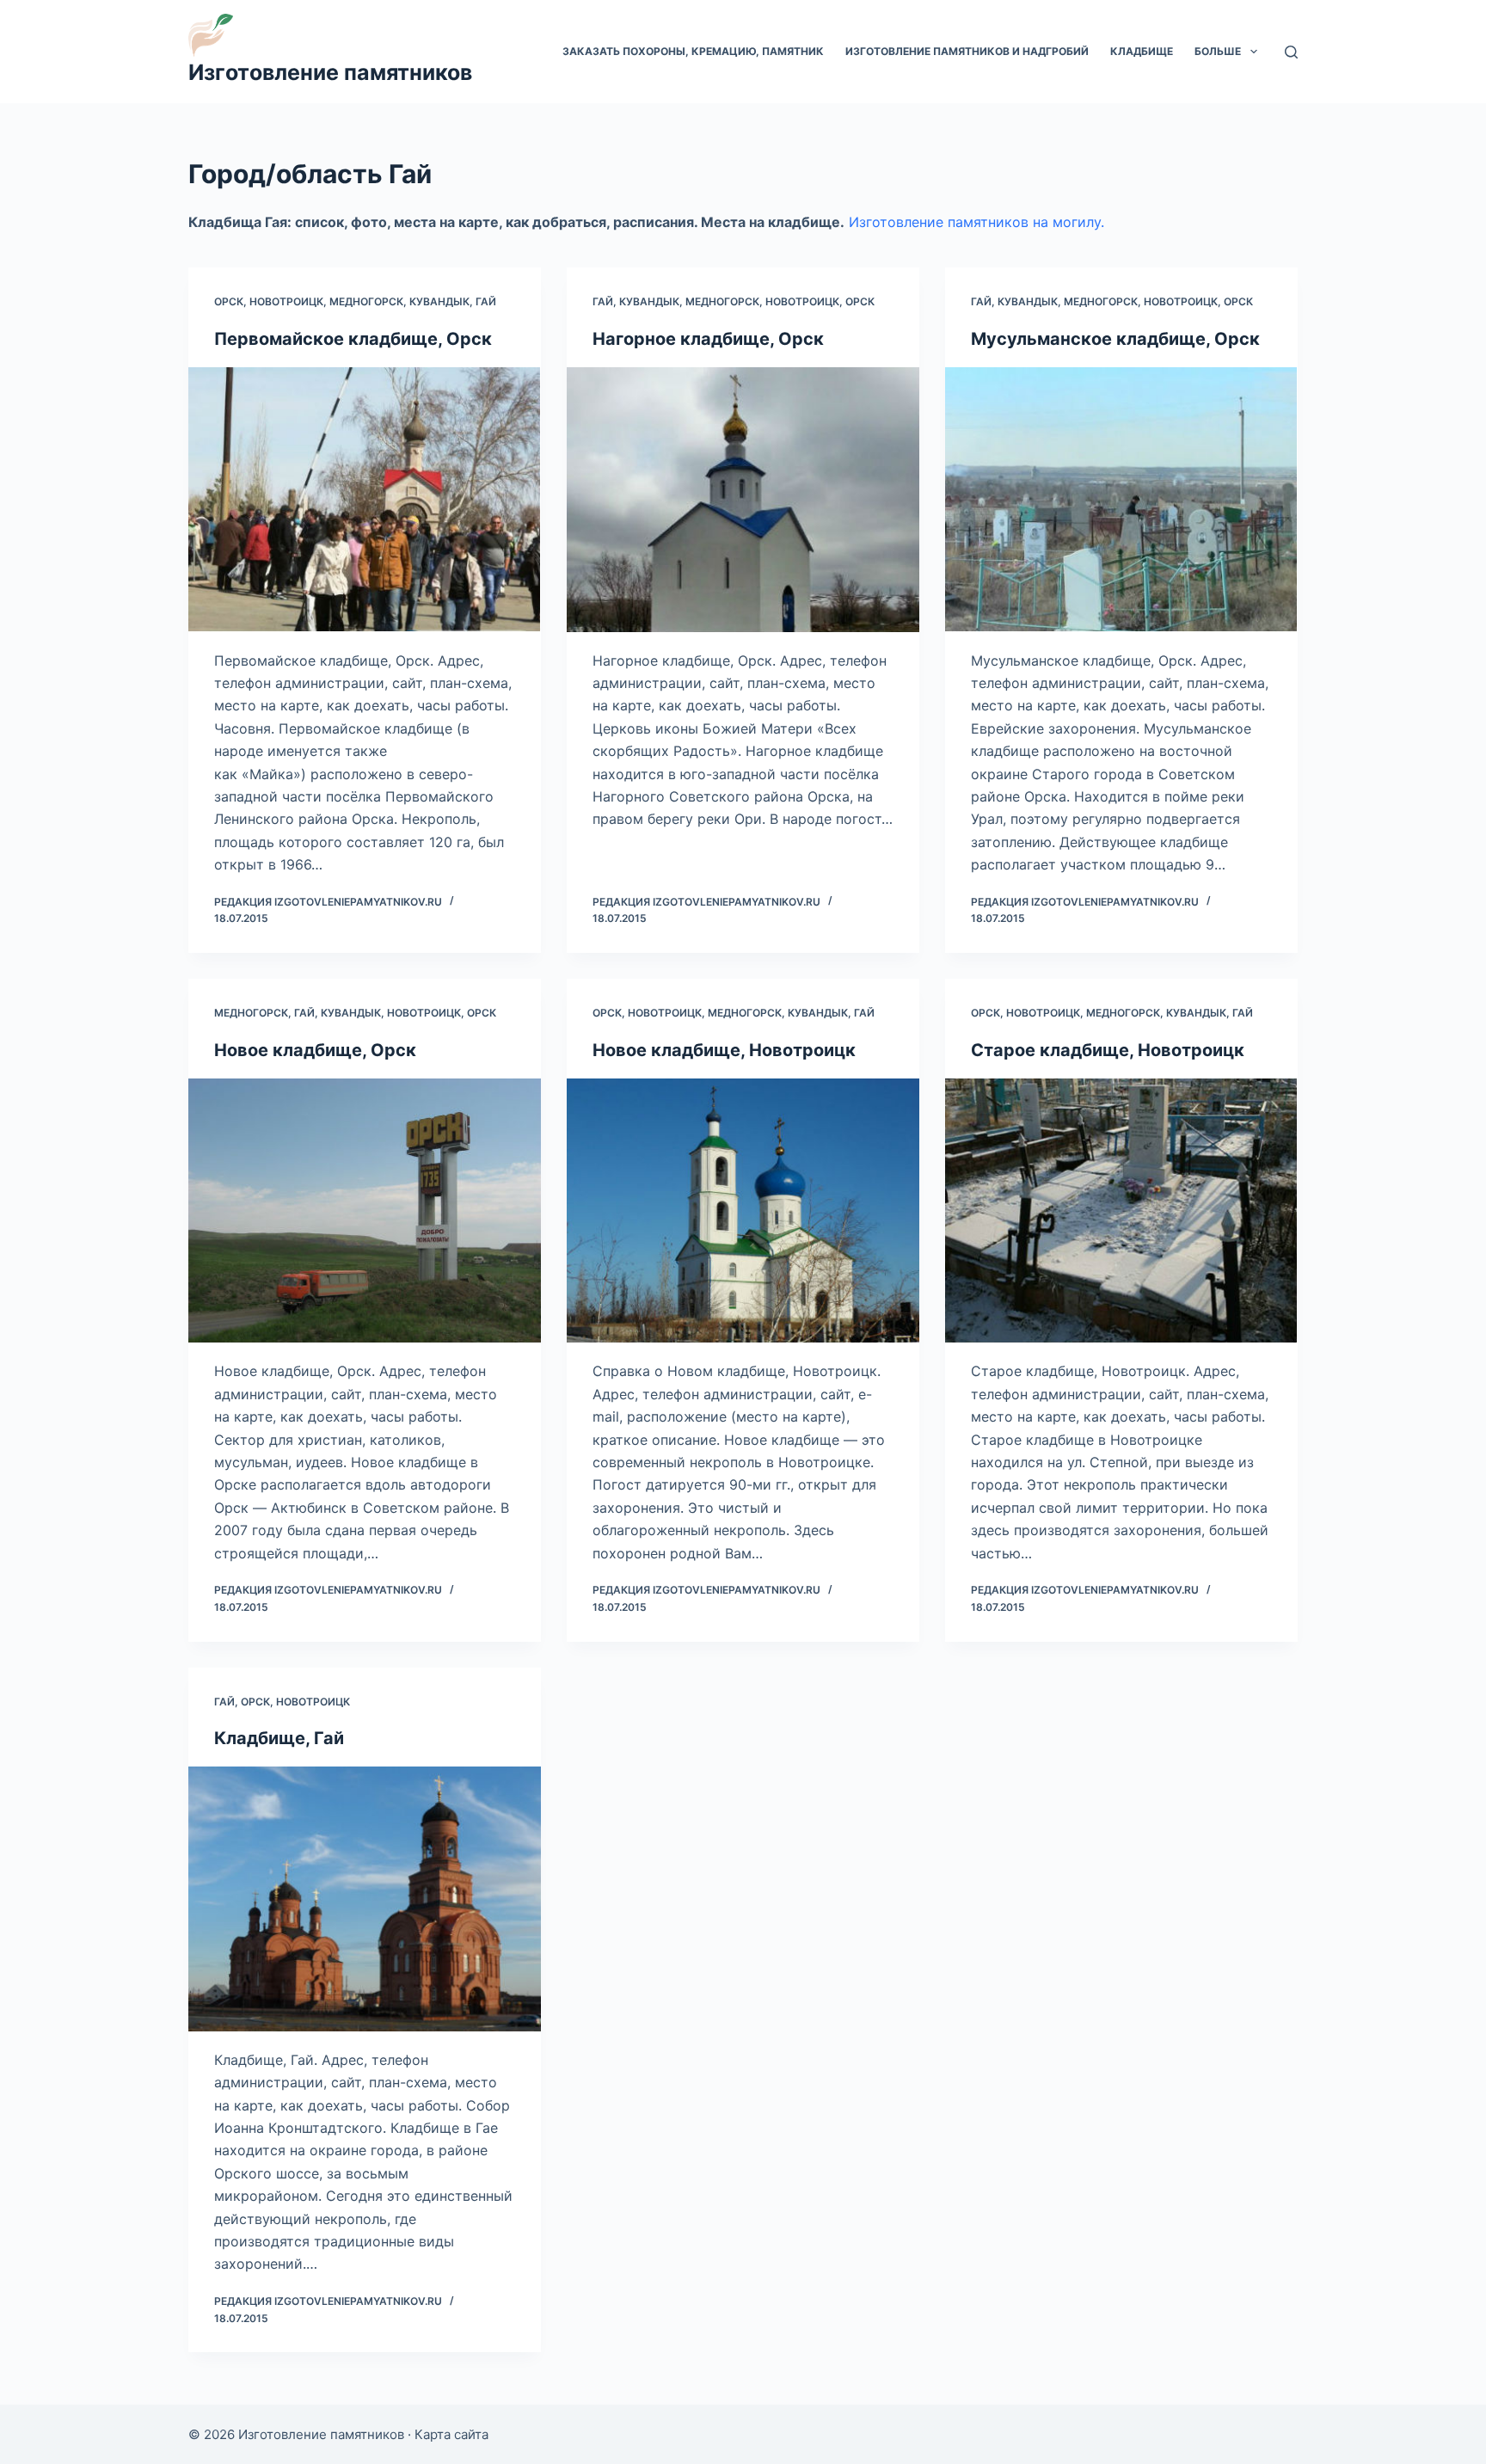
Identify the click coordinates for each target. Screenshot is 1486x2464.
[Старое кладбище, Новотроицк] (1121, 1211)
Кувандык (439, 301)
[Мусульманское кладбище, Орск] (1121, 500)
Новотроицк (286, 301)
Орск (229, 301)
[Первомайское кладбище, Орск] (365, 500)
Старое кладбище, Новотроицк (1108, 1050)
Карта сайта (451, 2434)
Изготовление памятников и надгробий (967, 51)
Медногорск (366, 301)
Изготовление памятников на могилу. (976, 222)
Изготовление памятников (330, 72)
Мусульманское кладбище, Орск (1115, 339)
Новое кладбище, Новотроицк (724, 1050)
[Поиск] (1291, 52)
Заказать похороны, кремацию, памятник (693, 51)
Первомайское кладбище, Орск (353, 339)
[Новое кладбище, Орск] (365, 1211)
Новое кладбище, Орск (315, 1050)
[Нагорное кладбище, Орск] (743, 500)
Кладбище (1142, 51)
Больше (1218, 51)
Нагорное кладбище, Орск (708, 339)
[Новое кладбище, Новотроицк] (743, 1211)
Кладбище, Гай (279, 1738)
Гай (486, 301)
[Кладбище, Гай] (365, 1899)
